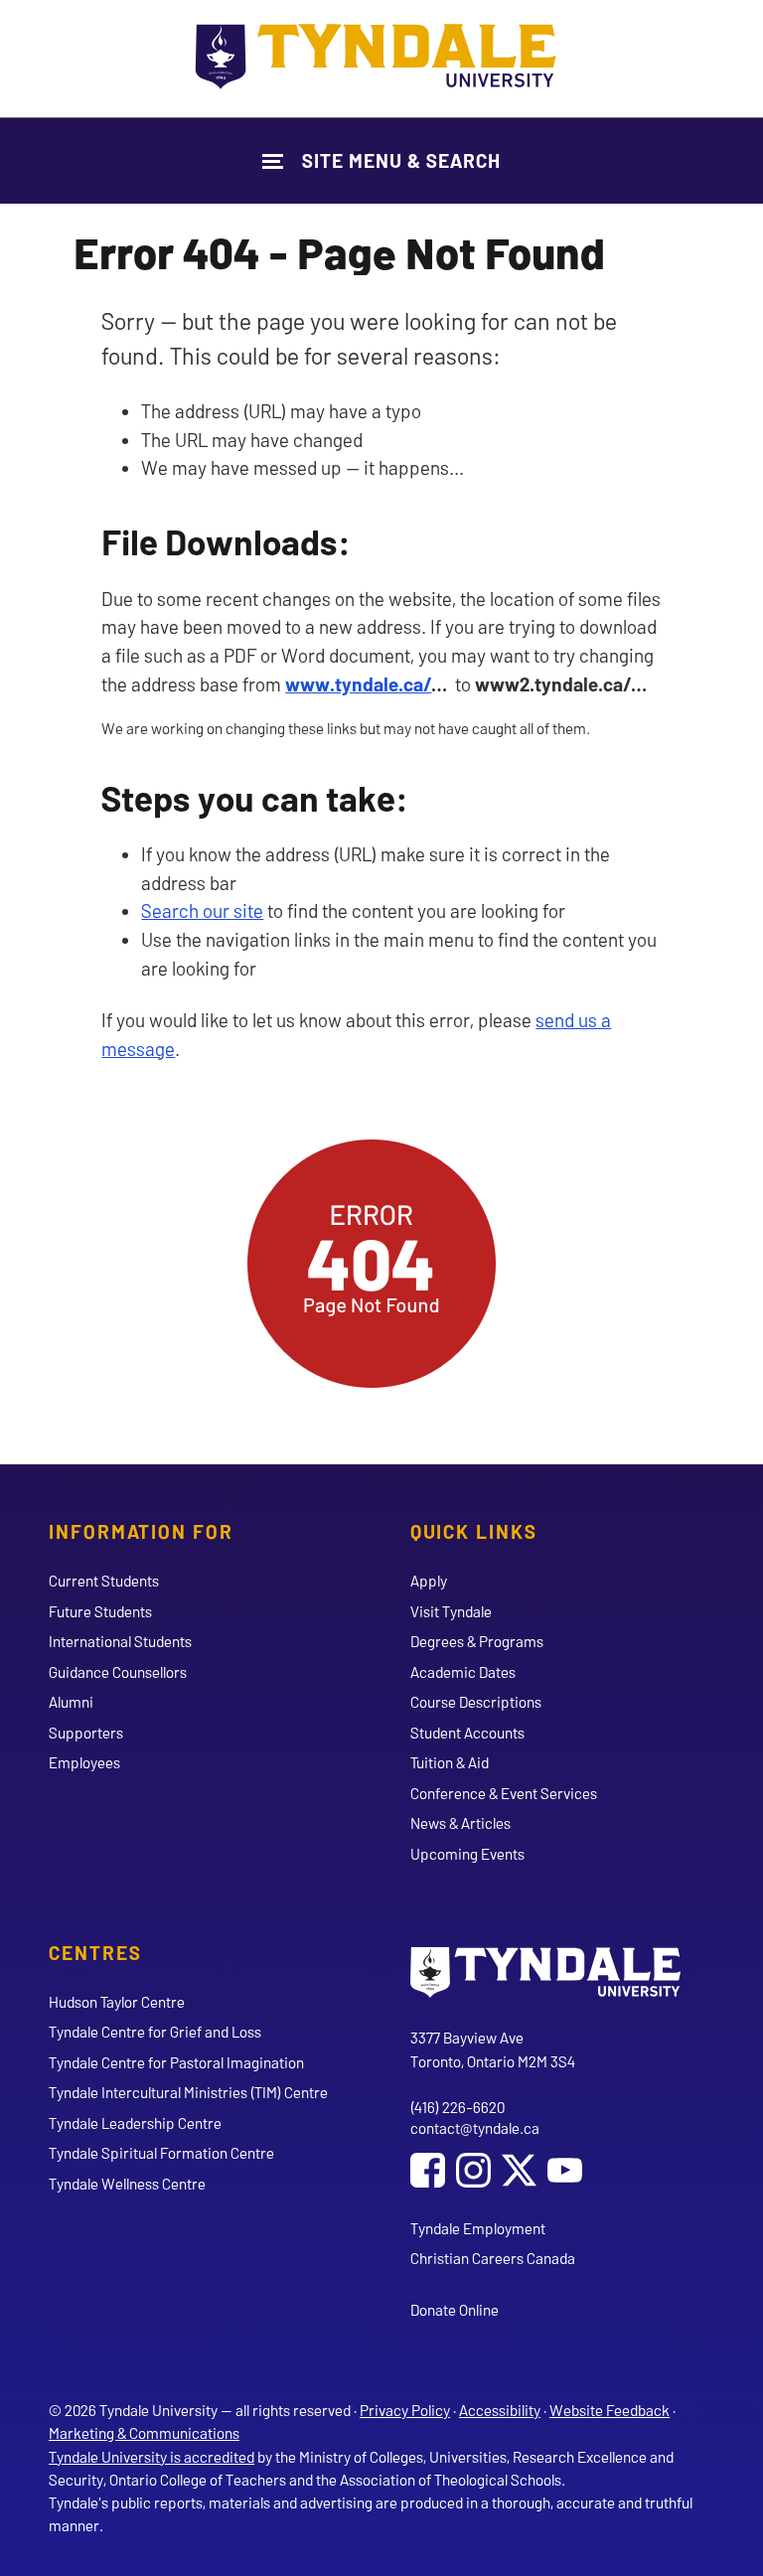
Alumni (71, 1702)
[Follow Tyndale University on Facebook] (428, 2173)
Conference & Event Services (504, 1793)
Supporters (86, 1733)
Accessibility (500, 2410)
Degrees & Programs (477, 1641)
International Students (120, 1641)
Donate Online (455, 2310)
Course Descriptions (476, 1702)
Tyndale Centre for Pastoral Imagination (176, 2062)
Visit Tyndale (451, 1611)
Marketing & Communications (144, 2433)
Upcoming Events (467, 1854)
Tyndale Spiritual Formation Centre (161, 2153)
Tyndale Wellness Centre (127, 2184)
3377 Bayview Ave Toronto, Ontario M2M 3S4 (493, 2049)
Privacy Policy (405, 2410)
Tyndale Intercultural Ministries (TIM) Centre (188, 2092)
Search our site (202, 910)
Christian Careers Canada (493, 2258)
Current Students (104, 1581)
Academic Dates (463, 1672)
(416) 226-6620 (458, 2107)
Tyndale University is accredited (152, 2457)
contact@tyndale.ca (475, 2128)
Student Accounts (467, 1733)
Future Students (100, 1611)
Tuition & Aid (450, 1762)
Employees (84, 1762)
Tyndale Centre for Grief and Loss (155, 2032)
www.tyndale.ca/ (358, 684)
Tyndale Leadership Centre (135, 2123)
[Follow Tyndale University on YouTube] (565, 2173)
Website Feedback (610, 2410)
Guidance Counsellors (118, 1672)
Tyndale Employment (478, 2228)
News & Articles (460, 1823)
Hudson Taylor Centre (117, 2002)
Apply (429, 1581)
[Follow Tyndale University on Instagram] (473, 2173)
